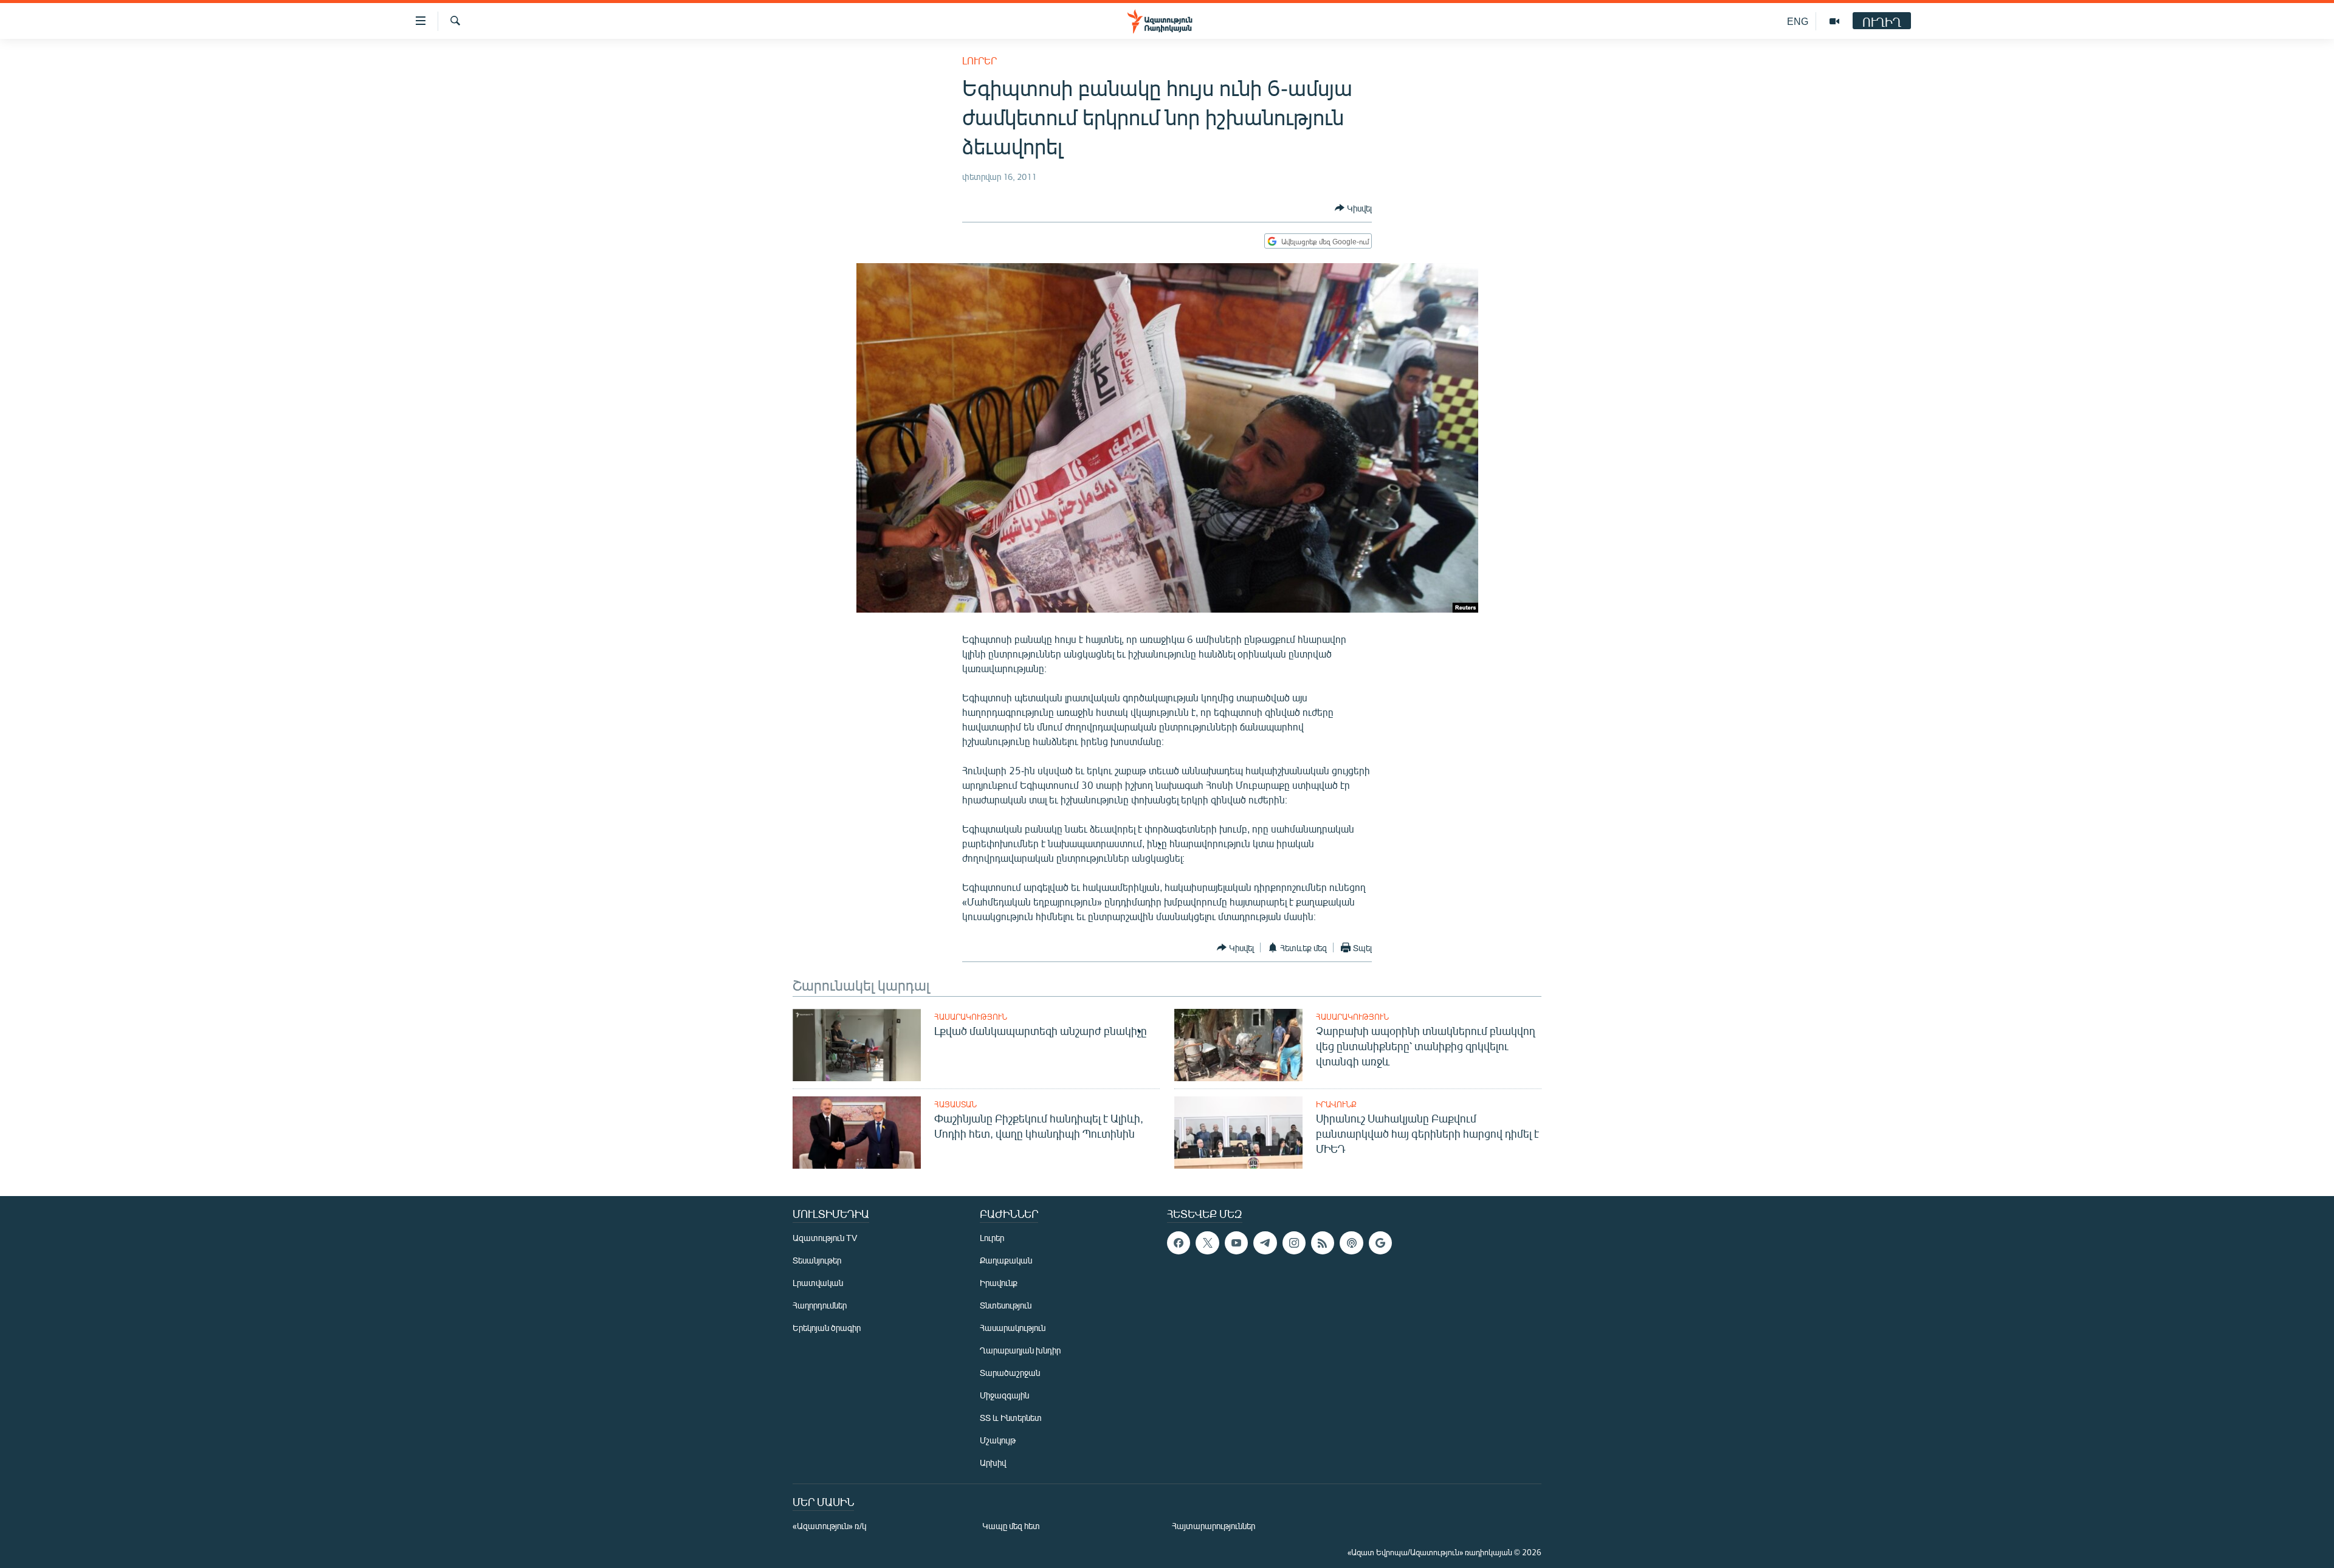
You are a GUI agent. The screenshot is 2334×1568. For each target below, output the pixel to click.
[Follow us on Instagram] (1294, 1243)
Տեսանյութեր (817, 1260)
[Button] (1353, 208)
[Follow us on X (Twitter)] (1207, 1243)
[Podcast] (1351, 1243)
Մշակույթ (998, 1440)
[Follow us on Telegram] (1265, 1243)
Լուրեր (979, 60)
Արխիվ (993, 1463)
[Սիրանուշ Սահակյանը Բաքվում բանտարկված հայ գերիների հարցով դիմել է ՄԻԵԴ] (1238, 1133)
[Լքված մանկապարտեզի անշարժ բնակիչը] (857, 1045)
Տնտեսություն (1006, 1305)
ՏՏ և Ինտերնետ (1011, 1418)
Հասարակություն (971, 1017)
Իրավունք (1336, 1104)
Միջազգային (1004, 1395)
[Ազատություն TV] (1834, 21)
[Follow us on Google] (1380, 1243)
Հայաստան (955, 1104)
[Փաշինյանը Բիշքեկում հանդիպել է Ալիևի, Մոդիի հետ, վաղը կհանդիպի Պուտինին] (857, 1133)
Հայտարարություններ (1213, 1526)
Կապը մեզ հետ (1011, 1526)
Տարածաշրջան (1010, 1373)
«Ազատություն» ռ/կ (829, 1526)
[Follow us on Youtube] (1236, 1243)
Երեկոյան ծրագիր (827, 1328)
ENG (1798, 21)
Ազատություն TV (825, 1238)
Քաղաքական (1006, 1260)
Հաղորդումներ (820, 1305)
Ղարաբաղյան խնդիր (1020, 1350)
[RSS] (1323, 1243)
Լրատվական (818, 1283)
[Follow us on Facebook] (1179, 1243)
